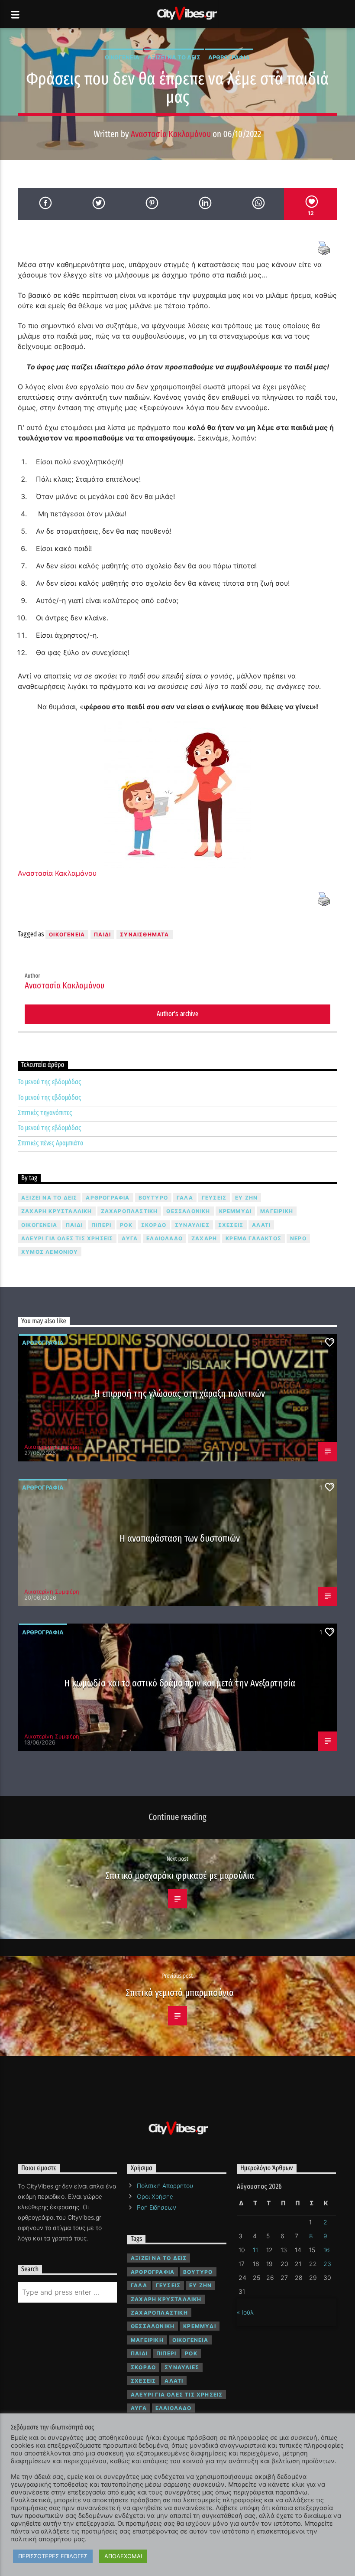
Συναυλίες (192, 1225)
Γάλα (185, 1198)
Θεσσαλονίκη (188, 1211)
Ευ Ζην (246, 1198)
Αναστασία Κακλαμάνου (171, 134)
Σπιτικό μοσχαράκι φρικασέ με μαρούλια (180, 1876)
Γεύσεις (214, 1198)
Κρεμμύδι (236, 1211)
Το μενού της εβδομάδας (50, 1082)
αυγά (130, 1238)
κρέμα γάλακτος (253, 1238)
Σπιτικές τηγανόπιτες (45, 1113)
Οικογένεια (122, 57)
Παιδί (74, 1225)
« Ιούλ (245, 2312)
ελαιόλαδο (165, 1238)
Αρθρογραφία (229, 57)
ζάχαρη (204, 1238)
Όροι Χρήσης (155, 2196)
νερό (298, 1238)
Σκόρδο (154, 1225)
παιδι (102, 934)
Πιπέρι (101, 1225)
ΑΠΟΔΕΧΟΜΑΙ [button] (123, 2556)
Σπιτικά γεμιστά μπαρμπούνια (180, 1993)
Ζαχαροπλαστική (129, 1211)
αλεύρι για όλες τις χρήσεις (67, 1238)
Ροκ (126, 1225)
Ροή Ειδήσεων (157, 2207)
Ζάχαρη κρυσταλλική (57, 1211)
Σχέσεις (231, 1225)
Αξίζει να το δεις (174, 57)
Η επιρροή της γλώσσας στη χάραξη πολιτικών (180, 1394)
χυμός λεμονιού (50, 1252)
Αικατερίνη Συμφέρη (52, 1447)
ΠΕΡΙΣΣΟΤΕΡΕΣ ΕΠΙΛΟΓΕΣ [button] (53, 2556)
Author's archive (177, 1014)
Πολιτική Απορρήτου (165, 2186)
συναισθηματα (144, 934)
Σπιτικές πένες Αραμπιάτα (51, 1143)
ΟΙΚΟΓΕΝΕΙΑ (67, 934)
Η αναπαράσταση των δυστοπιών (180, 1538)
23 (327, 2264)
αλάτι (261, 1225)
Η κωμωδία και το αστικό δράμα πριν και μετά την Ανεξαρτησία (179, 1683)
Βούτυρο (153, 1198)
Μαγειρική (277, 1211)
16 (327, 2250)
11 (255, 2250)
